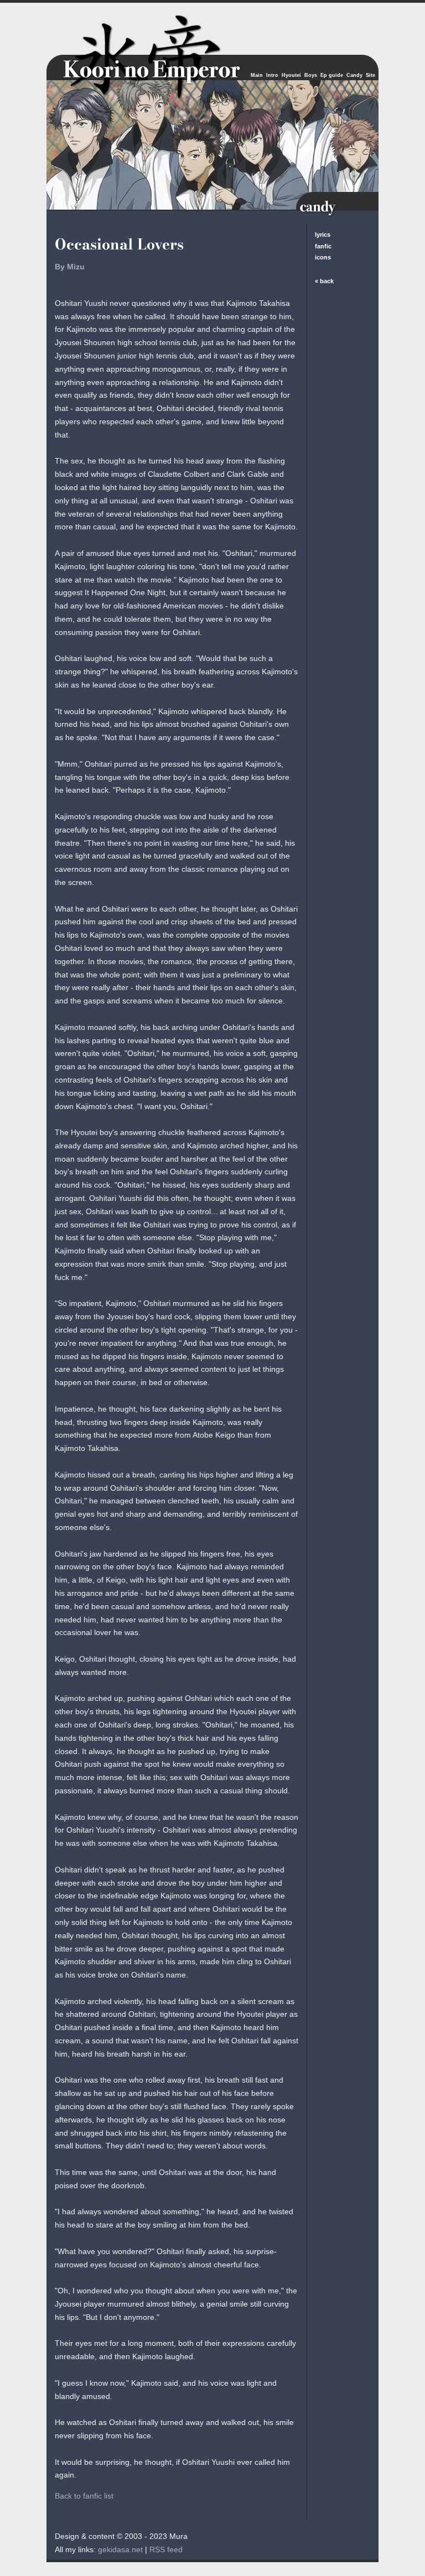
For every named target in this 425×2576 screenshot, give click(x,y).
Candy (354, 75)
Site (370, 75)
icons (323, 257)
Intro (272, 75)
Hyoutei (291, 75)
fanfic (323, 246)
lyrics (323, 235)
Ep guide (332, 75)
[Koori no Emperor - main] (129, 47)
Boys (311, 75)
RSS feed (166, 2549)
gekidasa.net (120, 2549)
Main (257, 75)
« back (324, 281)
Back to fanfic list (84, 2496)
